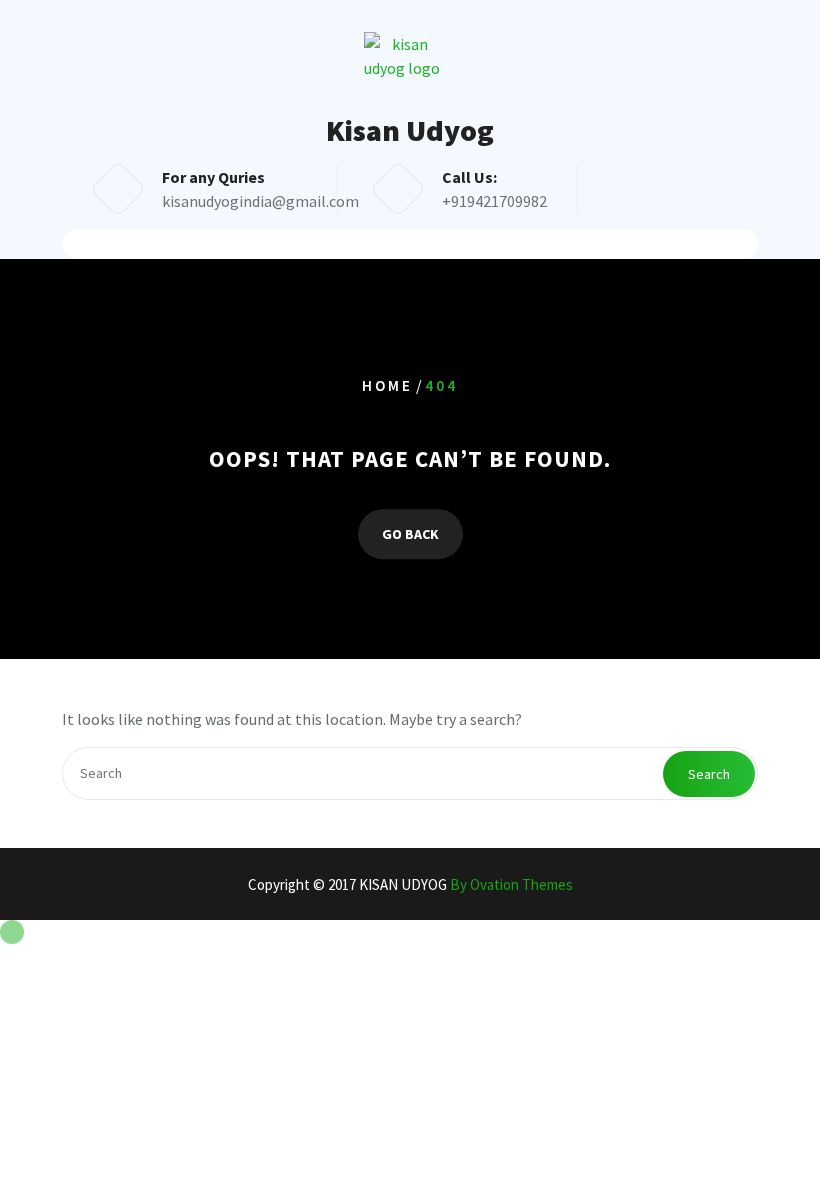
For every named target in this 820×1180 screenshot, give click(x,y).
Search (709, 774)
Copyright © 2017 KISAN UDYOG (410, 884)
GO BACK (410, 534)
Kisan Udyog (410, 130)
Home (387, 386)
